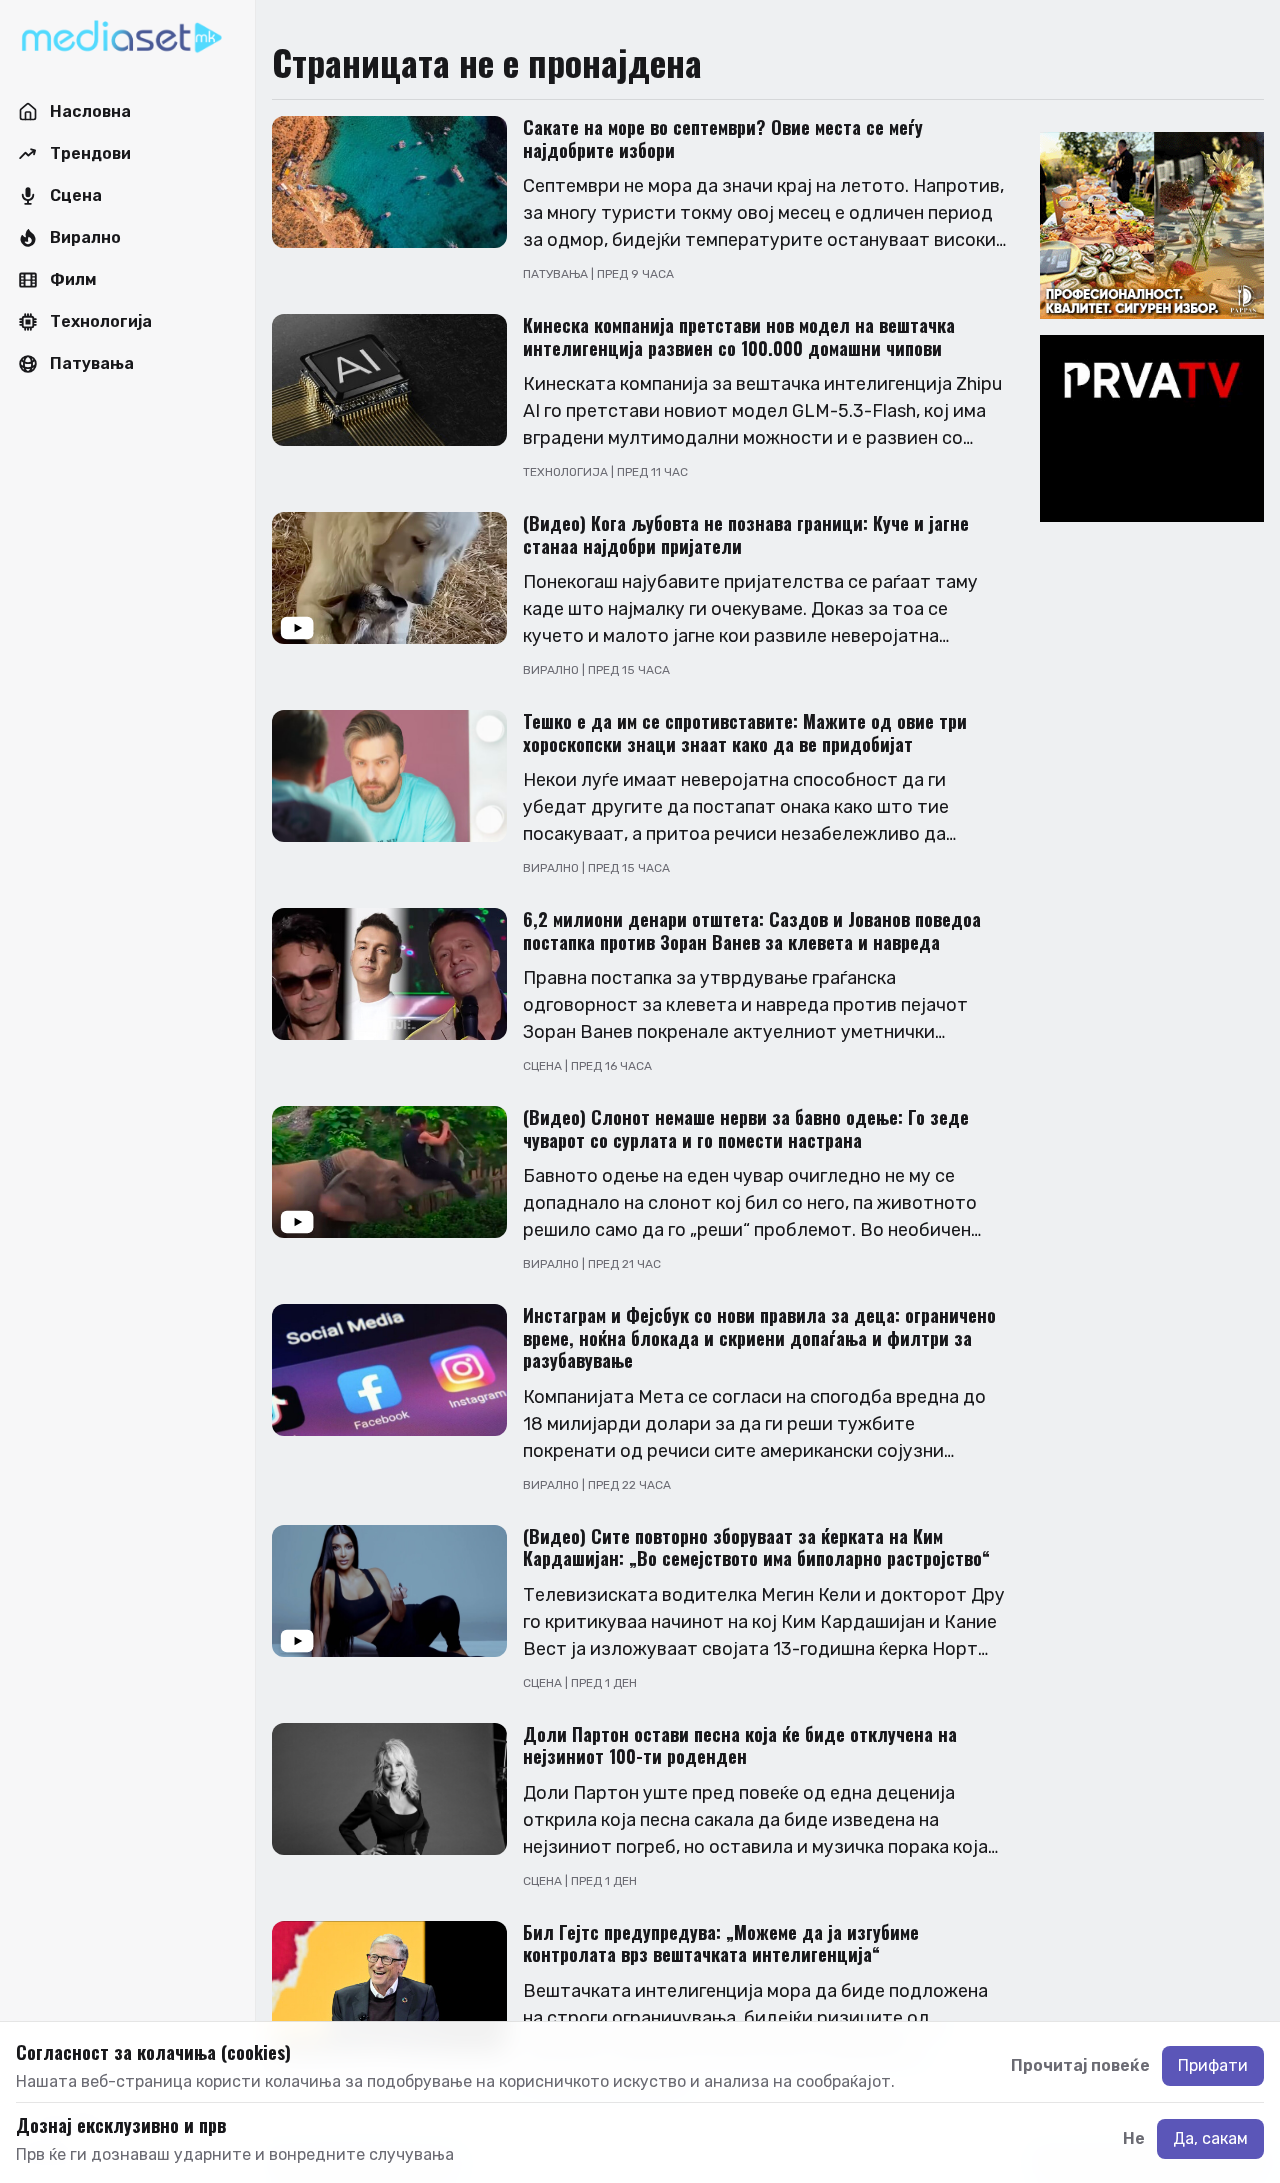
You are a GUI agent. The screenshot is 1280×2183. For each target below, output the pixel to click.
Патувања (557, 274)
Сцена (544, 1066)
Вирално (552, 670)
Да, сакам (1210, 2138)
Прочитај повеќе (1080, 2065)
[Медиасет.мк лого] (121, 38)
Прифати (1213, 2065)
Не (1134, 2138)
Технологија (567, 472)
